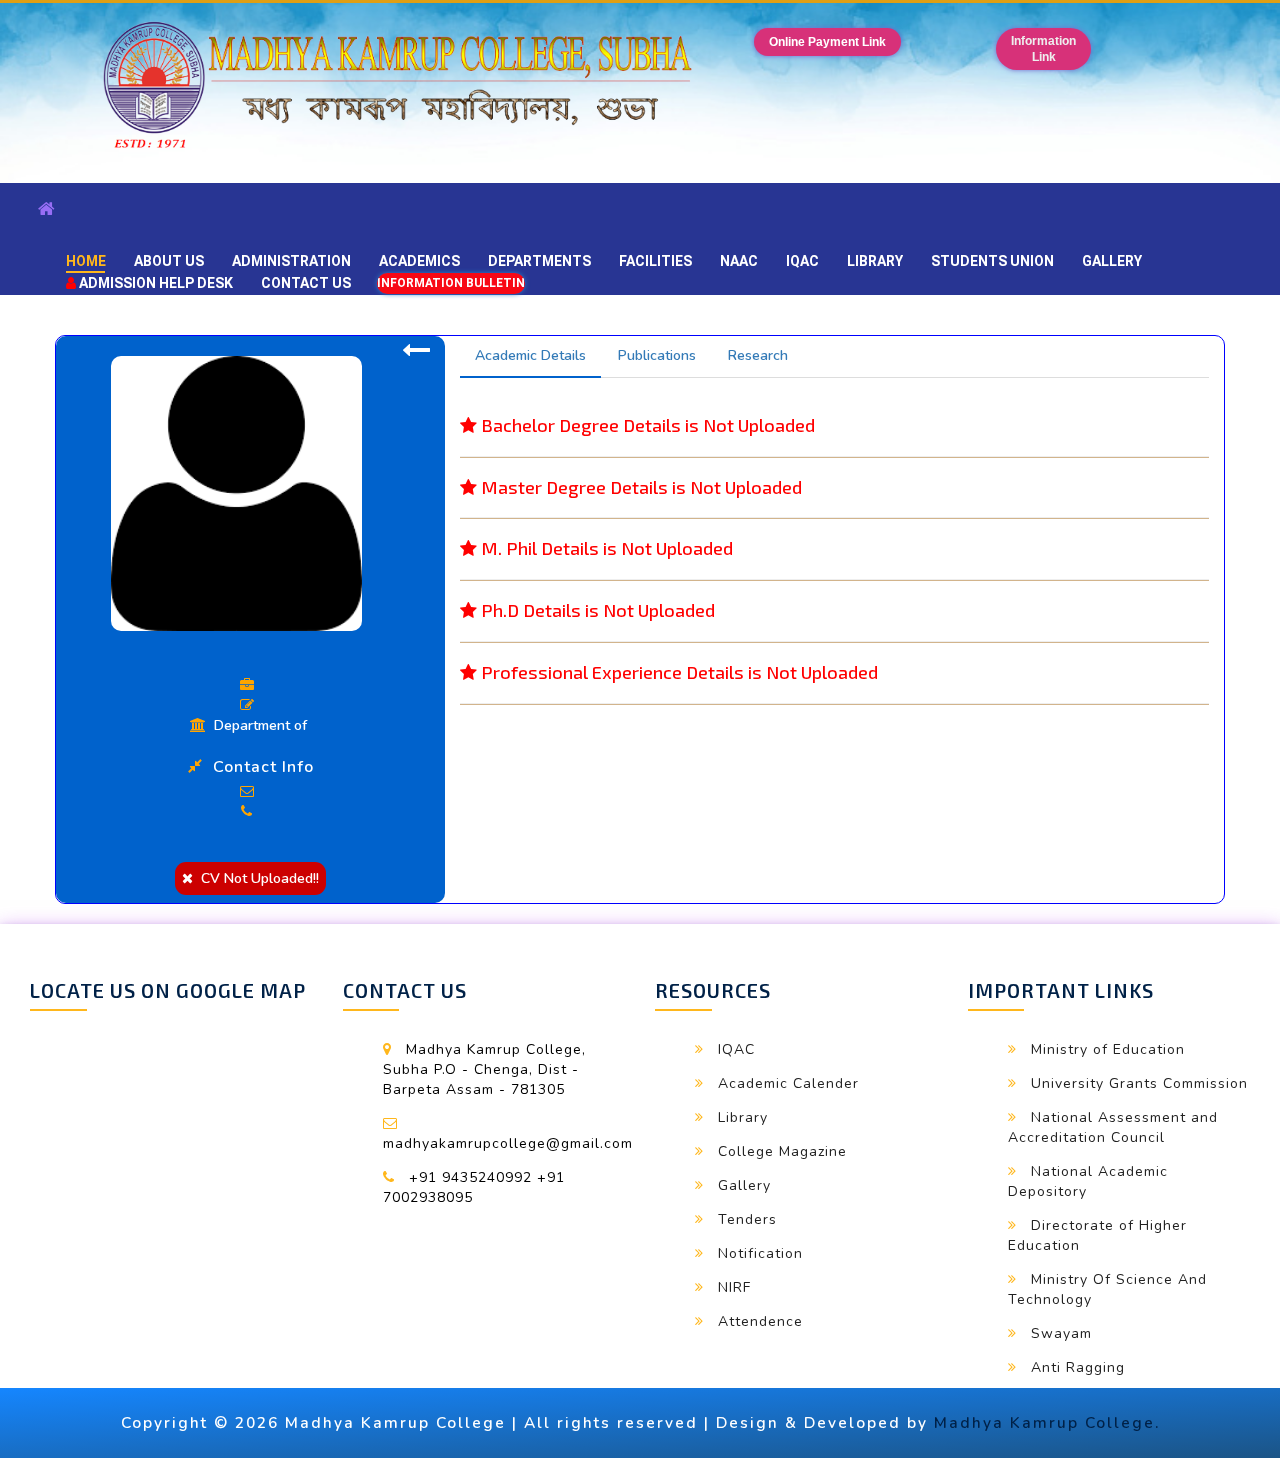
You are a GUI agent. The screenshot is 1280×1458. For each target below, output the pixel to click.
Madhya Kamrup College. (1047, 1422)
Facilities (655, 261)
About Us (169, 261)
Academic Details (530, 355)
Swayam (1061, 1333)
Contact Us (306, 283)
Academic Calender (788, 1083)
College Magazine (782, 1151)
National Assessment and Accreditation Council (1113, 1127)
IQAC (802, 261)
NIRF (734, 1287)
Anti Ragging (1078, 1367)
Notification (760, 1253)
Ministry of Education (1108, 1049)
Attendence (760, 1321)
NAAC (739, 261)
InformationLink (1043, 49)
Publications (657, 355)
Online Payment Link (827, 42)
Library (875, 261)
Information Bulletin (451, 283)
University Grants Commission (1139, 1083)
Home (86, 261)
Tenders (747, 1219)
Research (758, 355)
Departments (539, 261)
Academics (419, 261)
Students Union (992, 261)
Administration (291, 261)
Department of (258, 725)
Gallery (1112, 261)
